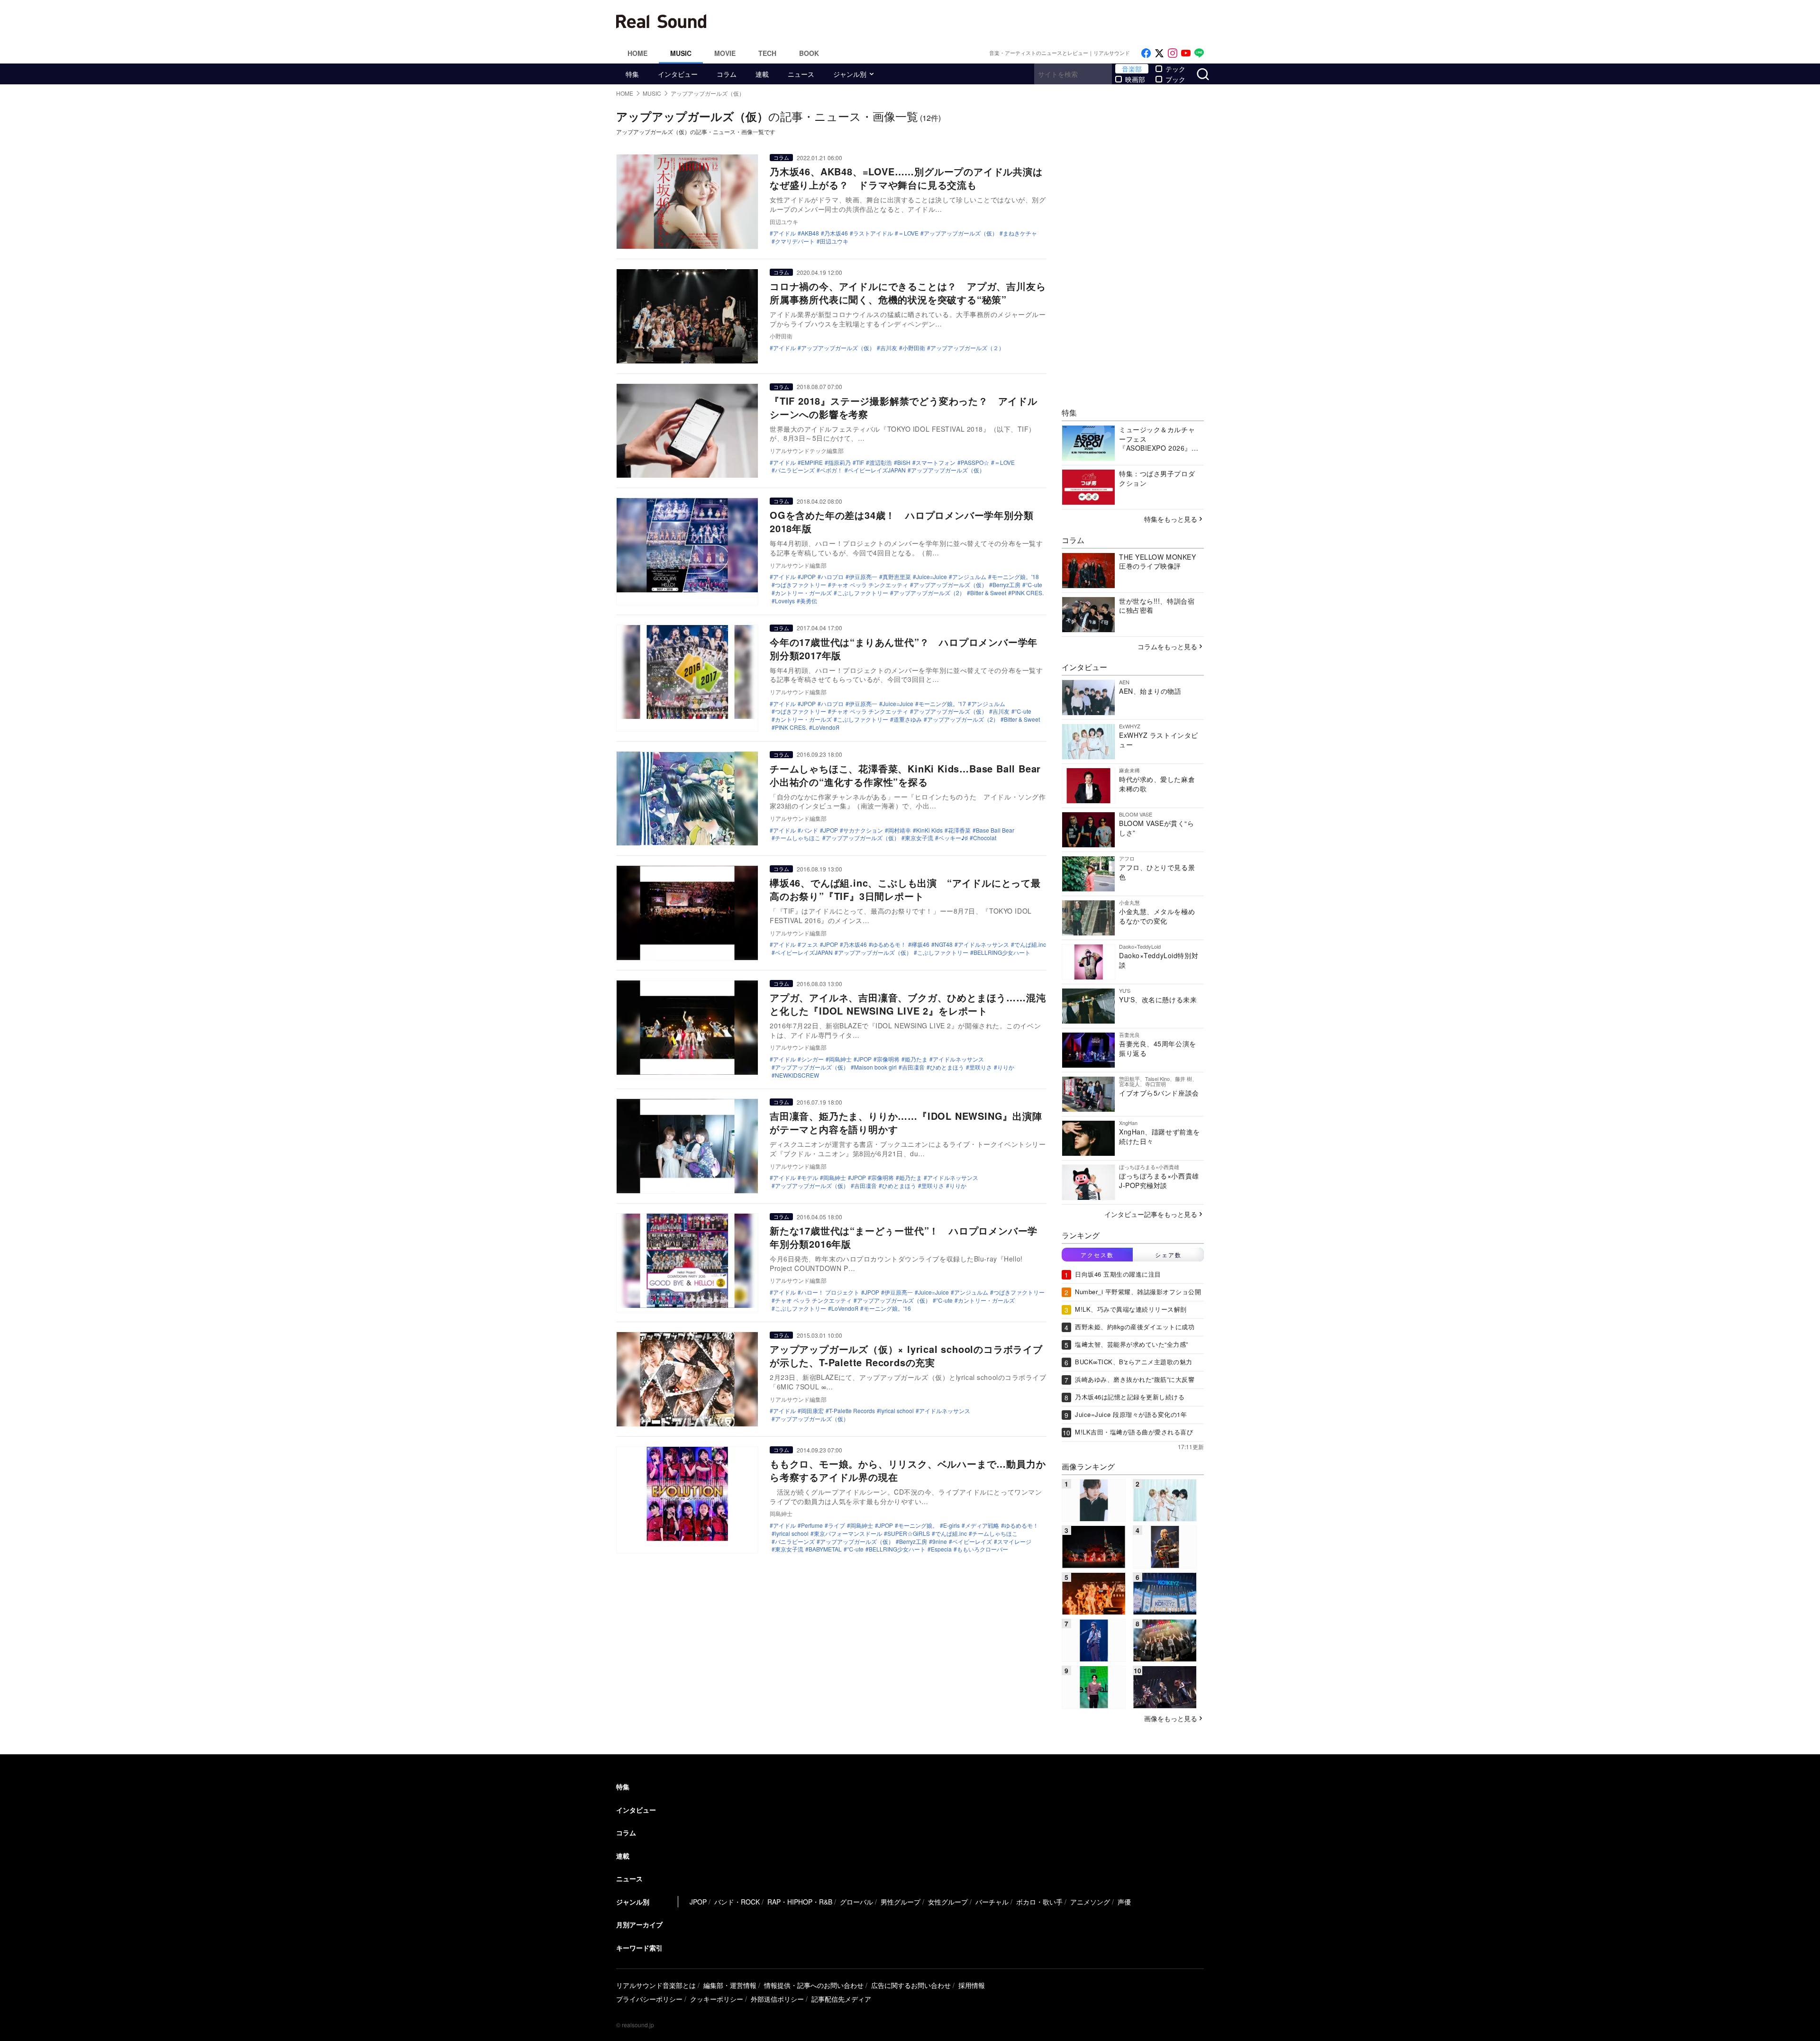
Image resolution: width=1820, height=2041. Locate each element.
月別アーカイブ (639, 1924)
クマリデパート (795, 241)
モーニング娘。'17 (942, 704)
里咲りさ (981, 1067)
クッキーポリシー (717, 1999)
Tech (767, 53)
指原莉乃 (839, 463)
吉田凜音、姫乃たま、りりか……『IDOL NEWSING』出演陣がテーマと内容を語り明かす (906, 1122)
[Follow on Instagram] (1173, 53)
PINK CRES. (1028, 593)
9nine (940, 1542)
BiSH (904, 463)
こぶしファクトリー (863, 593)
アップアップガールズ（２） (967, 348)
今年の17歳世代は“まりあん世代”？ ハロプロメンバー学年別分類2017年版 (904, 649)
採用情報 (972, 1985)
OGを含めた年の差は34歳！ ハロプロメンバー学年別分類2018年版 (901, 522)
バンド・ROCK (737, 1902)
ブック (1175, 79)
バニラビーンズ (795, 470)
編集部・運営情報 (730, 1985)
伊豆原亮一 (863, 577)
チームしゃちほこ (798, 838)
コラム (727, 74)
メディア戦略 (982, 1525)
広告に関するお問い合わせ (911, 1985)
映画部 (1135, 79)
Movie (725, 53)
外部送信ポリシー (777, 1999)
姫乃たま (916, 1059)
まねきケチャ (1020, 233)
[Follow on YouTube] (1186, 53)
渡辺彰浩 (881, 463)
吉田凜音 (913, 1067)
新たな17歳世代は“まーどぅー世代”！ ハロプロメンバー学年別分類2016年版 (904, 1237)
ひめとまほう (947, 1067)
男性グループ (901, 1902)
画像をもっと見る (1171, 1718)
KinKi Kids (929, 830)
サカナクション (863, 830)
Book (809, 53)
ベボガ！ (831, 470)
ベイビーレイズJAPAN (877, 470)
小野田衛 (914, 348)
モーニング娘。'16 (887, 1308)
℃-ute (1034, 585)
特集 (632, 74)
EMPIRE (812, 463)
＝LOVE (908, 233)
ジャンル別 (850, 74)
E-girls (951, 1525)
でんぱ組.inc (1030, 944)
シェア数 (1168, 1255)
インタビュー (678, 74)
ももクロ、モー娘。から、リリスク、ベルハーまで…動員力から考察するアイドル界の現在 (908, 1470)
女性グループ (948, 1902)
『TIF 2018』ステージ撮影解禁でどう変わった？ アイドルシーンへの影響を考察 (904, 407)
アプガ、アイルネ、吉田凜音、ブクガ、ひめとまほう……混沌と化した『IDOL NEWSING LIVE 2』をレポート (908, 1004)
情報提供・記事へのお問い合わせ (814, 1985)
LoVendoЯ (826, 727)
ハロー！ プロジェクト (830, 1292)
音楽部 (1132, 69)
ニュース (801, 74)
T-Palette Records (852, 1411)
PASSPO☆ (975, 463)
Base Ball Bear (995, 830)
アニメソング (1090, 1902)
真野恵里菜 (897, 577)
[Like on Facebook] (1146, 53)
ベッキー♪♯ (953, 838)
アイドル (784, 233)
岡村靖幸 (900, 830)
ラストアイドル (873, 233)
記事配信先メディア (841, 1999)
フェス (810, 944)
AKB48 (810, 233)
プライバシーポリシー (649, 1999)
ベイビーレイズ (972, 1542)
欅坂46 (920, 944)
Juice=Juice (932, 577)
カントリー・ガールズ (803, 593)
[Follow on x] (1159, 53)
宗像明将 (888, 1059)
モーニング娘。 (918, 1525)
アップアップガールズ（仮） (961, 233)
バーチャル (992, 1902)
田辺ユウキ (834, 241)
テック (1175, 69)
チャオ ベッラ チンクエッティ (870, 585)
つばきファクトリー (801, 585)
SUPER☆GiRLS (909, 1533)
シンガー (812, 1059)
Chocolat (985, 838)
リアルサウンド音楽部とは (656, 1985)
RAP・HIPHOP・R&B (800, 1902)
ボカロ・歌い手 (1039, 1902)
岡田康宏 (812, 1411)
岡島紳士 (840, 1059)
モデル (810, 1178)
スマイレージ (1014, 1542)
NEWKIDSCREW (797, 1075)
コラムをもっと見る (1167, 646)
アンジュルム (969, 577)
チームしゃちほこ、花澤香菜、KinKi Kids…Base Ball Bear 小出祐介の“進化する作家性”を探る (905, 775)
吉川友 (889, 348)
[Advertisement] (974, 21)
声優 (1124, 1902)
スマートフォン (936, 463)
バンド (810, 830)
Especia (941, 1549)
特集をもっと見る (1171, 519)
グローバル (856, 1902)
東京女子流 (919, 838)
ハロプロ (832, 577)
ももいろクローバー (983, 1549)
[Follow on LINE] (1199, 53)
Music (681, 53)
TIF (860, 463)
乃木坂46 (836, 233)
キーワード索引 (639, 1948)
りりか (1006, 1067)
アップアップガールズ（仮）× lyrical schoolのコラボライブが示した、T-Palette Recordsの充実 (906, 1356)
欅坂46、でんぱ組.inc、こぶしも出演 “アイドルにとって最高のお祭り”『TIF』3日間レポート (905, 889)
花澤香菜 (959, 830)
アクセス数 (1097, 1255)
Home (637, 53)
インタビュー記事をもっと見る (1151, 1214)
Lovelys (785, 601)
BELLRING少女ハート (1002, 952)
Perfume (812, 1525)
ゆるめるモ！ (889, 944)
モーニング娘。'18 (1015, 577)
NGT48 (944, 944)
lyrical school (897, 1411)
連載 (762, 74)
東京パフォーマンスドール (848, 1533)
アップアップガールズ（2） (929, 593)
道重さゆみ (908, 719)
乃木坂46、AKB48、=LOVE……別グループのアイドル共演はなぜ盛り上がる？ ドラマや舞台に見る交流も (906, 178)
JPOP (808, 577)
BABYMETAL (825, 1549)
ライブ (837, 1525)
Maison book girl (875, 1067)
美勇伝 (809, 601)
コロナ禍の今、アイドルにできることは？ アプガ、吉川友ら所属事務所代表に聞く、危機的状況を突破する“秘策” (908, 293)
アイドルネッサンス (983, 944)
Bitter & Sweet (988, 593)
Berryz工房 (1006, 585)
